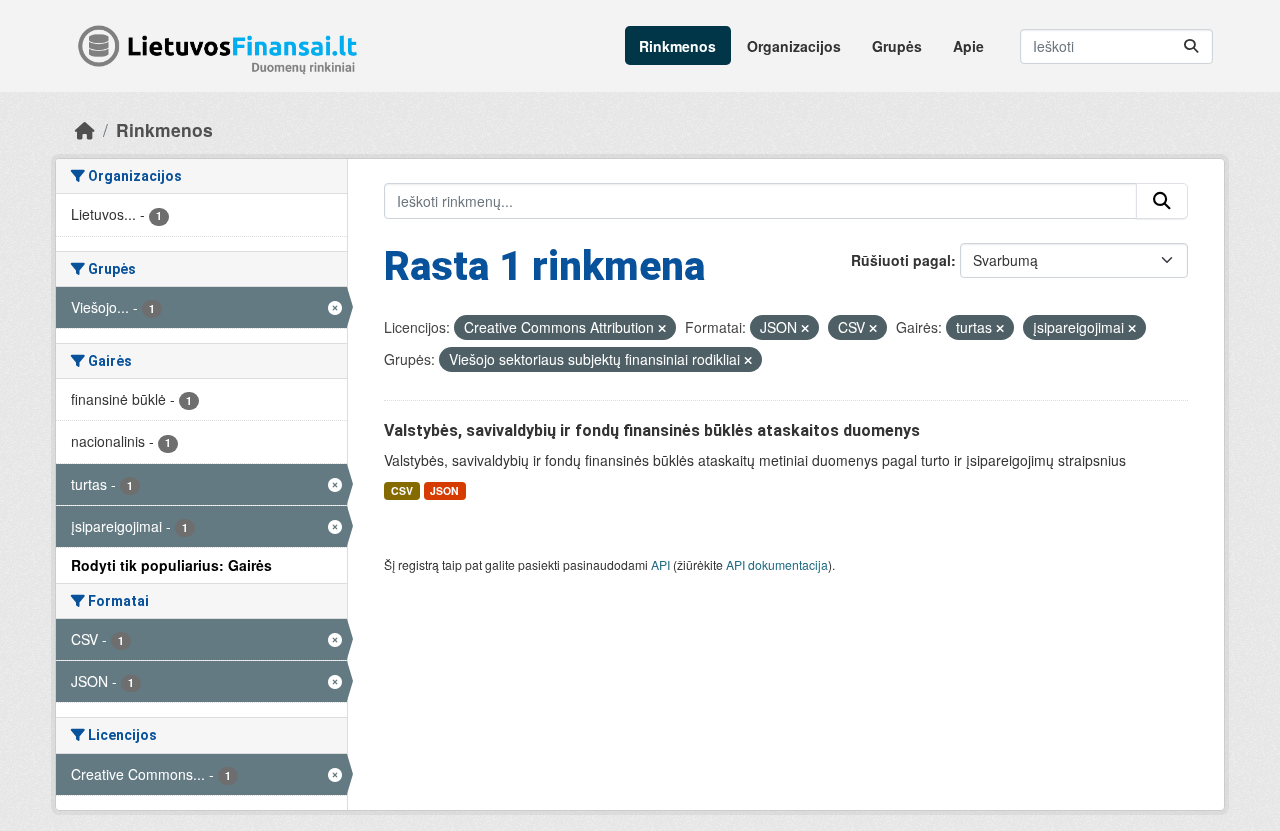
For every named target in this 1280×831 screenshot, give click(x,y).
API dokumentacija (777, 564)
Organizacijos (794, 46)
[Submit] (1191, 46)
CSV (402, 490)
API (660, 564)
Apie (968, 46)
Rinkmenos (677, 46)
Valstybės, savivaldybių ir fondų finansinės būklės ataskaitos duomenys (652, 430)
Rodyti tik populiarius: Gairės (171, 565)
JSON (444, 490)
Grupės (897, 46)
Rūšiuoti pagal (901, 260)
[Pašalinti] (662, 328)
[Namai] (85, 129)
